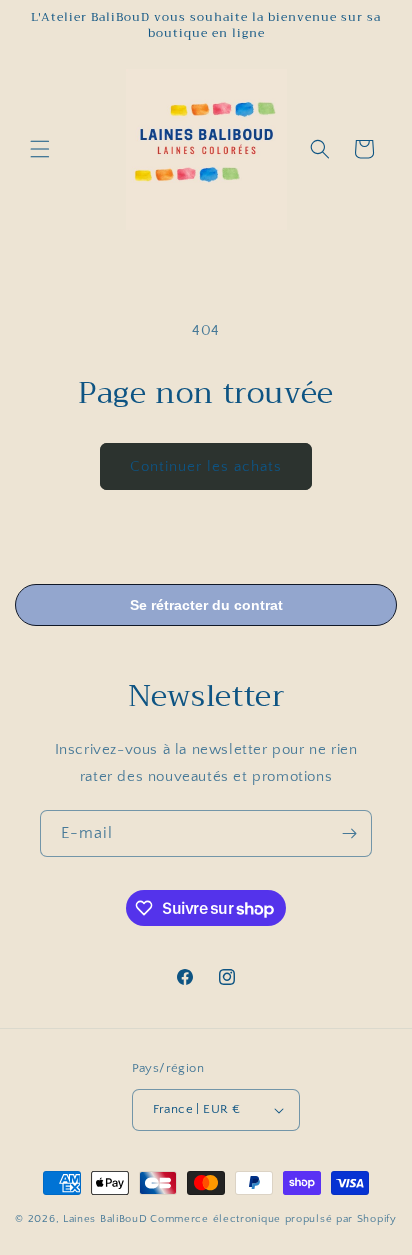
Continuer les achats (206, 466)
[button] (40, 149)
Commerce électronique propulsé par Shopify (273, 1219)
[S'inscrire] (349, 833)
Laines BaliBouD (105, 1219)
